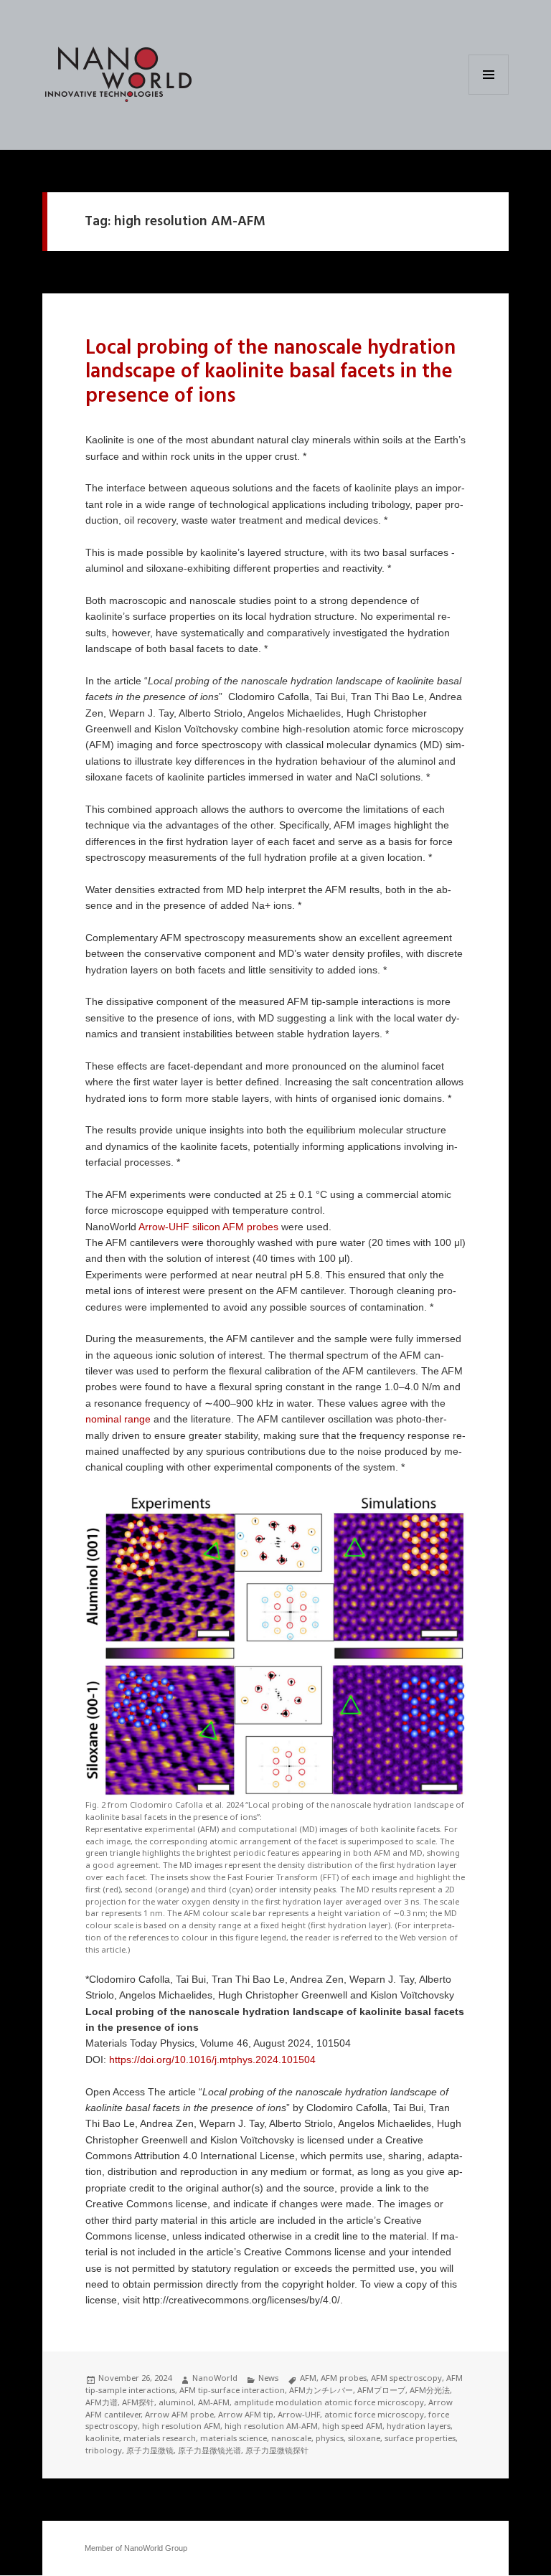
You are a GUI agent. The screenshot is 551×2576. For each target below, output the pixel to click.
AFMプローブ (381, 2390)
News (268, 2378)
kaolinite (102, 2438)
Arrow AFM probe (179, 2414)
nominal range (118, 1419)
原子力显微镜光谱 (209, 2450)
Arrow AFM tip (246, 2414)
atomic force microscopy (374, 2414)
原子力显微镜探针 (277, 2450)
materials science (234, 2438)
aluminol (176, 2402)
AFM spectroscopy (406, 2378)
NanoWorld (215, 2378)
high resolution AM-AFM (271, 2426)
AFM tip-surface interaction (232, 2390)
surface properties (420, 2438)
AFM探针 (138, 2402)
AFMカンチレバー (321, 2390)
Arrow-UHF (299, 2414)
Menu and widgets (489, 94)
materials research (160, 2438)
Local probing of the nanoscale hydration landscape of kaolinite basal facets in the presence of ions (270, 372)
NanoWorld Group (156, 2548)
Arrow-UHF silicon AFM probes (208, 1227)
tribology (104, 2450)
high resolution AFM (181, 2426)
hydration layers (419, 2426)
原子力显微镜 (150, 2450)
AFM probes (344, 2378)
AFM (308, 2378)
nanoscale (291, 2438)
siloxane (364, 2438)
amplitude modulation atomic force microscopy (329, 2402)
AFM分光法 (430, 2390)
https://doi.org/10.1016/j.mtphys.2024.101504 (212, 2060)
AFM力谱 (102, 2402)
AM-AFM (214, 2402)
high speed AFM (352, 2426)
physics (330, 2438)
